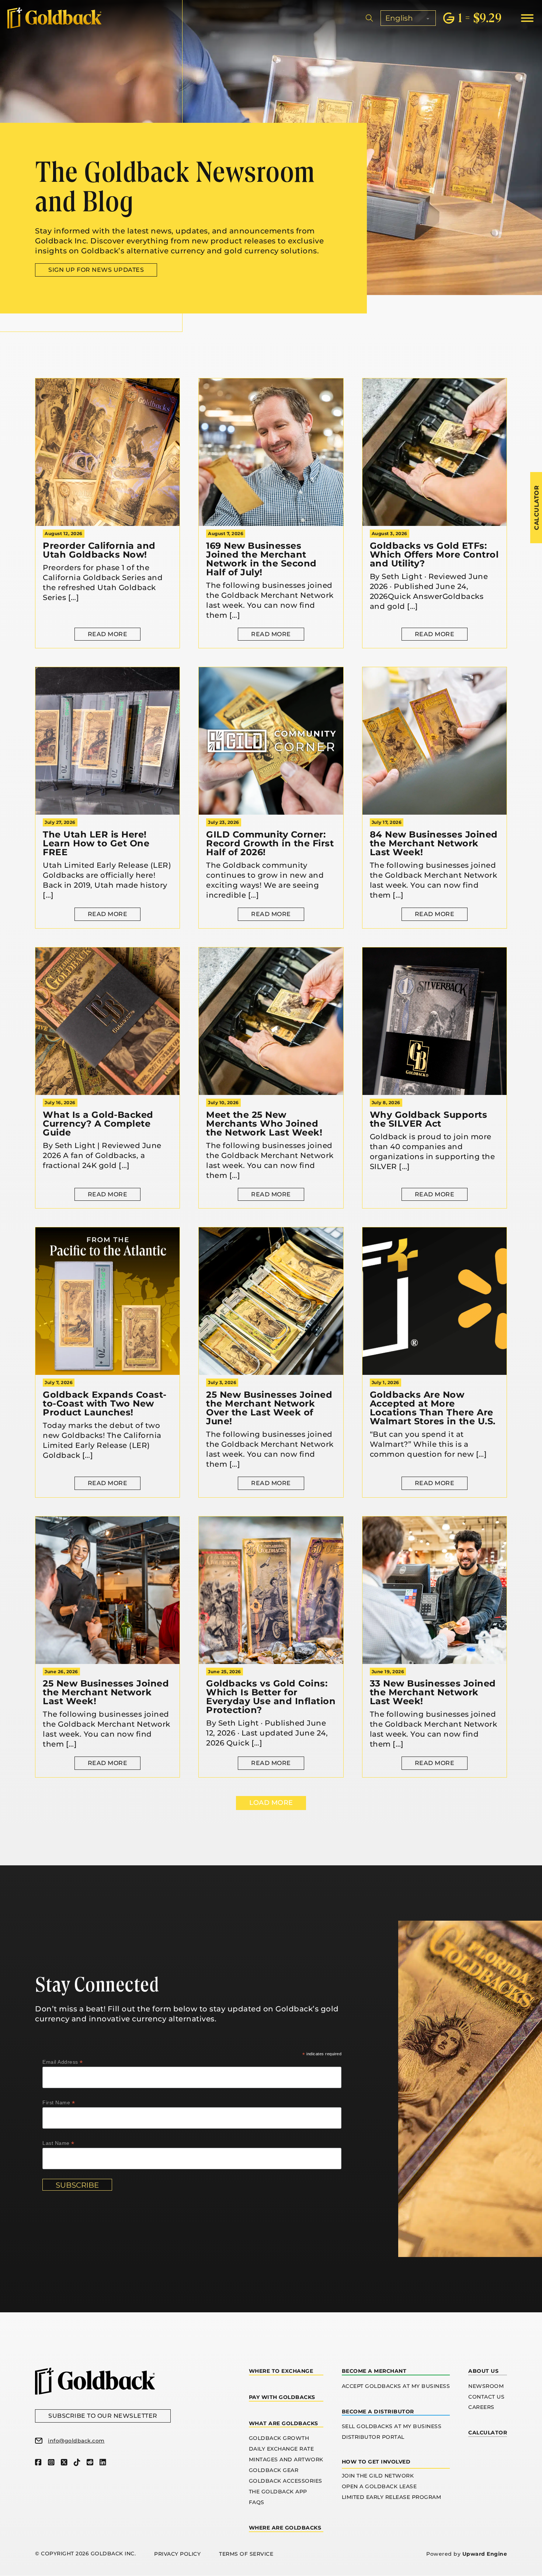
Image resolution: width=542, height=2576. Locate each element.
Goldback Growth (279, 2438)
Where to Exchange (281, 2371)
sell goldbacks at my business (392, 2426)
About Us (483, 2371)
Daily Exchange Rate (282, 2449)
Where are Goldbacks (285, 2528)
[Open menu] (527, 18)
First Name (59, 2103)
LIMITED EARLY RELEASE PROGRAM (392, 2497)
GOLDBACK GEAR (274, 2470)
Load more (271, 1803)
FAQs (257, 2502)
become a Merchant (374, 2371)
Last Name (58, 2143)
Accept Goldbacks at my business (396, 2386)
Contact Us (486, 2397)
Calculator (488, 2433)
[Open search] (369, 18)
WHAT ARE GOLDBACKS (284, 2423)
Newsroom (486, 2386)
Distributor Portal (373, 2437)
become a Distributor (378, 2412)
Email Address (63, 2062)
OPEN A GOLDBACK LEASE (379, 2486)
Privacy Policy (177, 2554)
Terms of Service (246, 2554)
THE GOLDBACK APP (278, 2492)
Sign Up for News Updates (96, 270)
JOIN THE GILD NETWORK (378, 2476)
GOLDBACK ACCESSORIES (286, 2481)
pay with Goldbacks (282, 2397)
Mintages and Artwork (286, 2459)
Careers (481, 2407)
